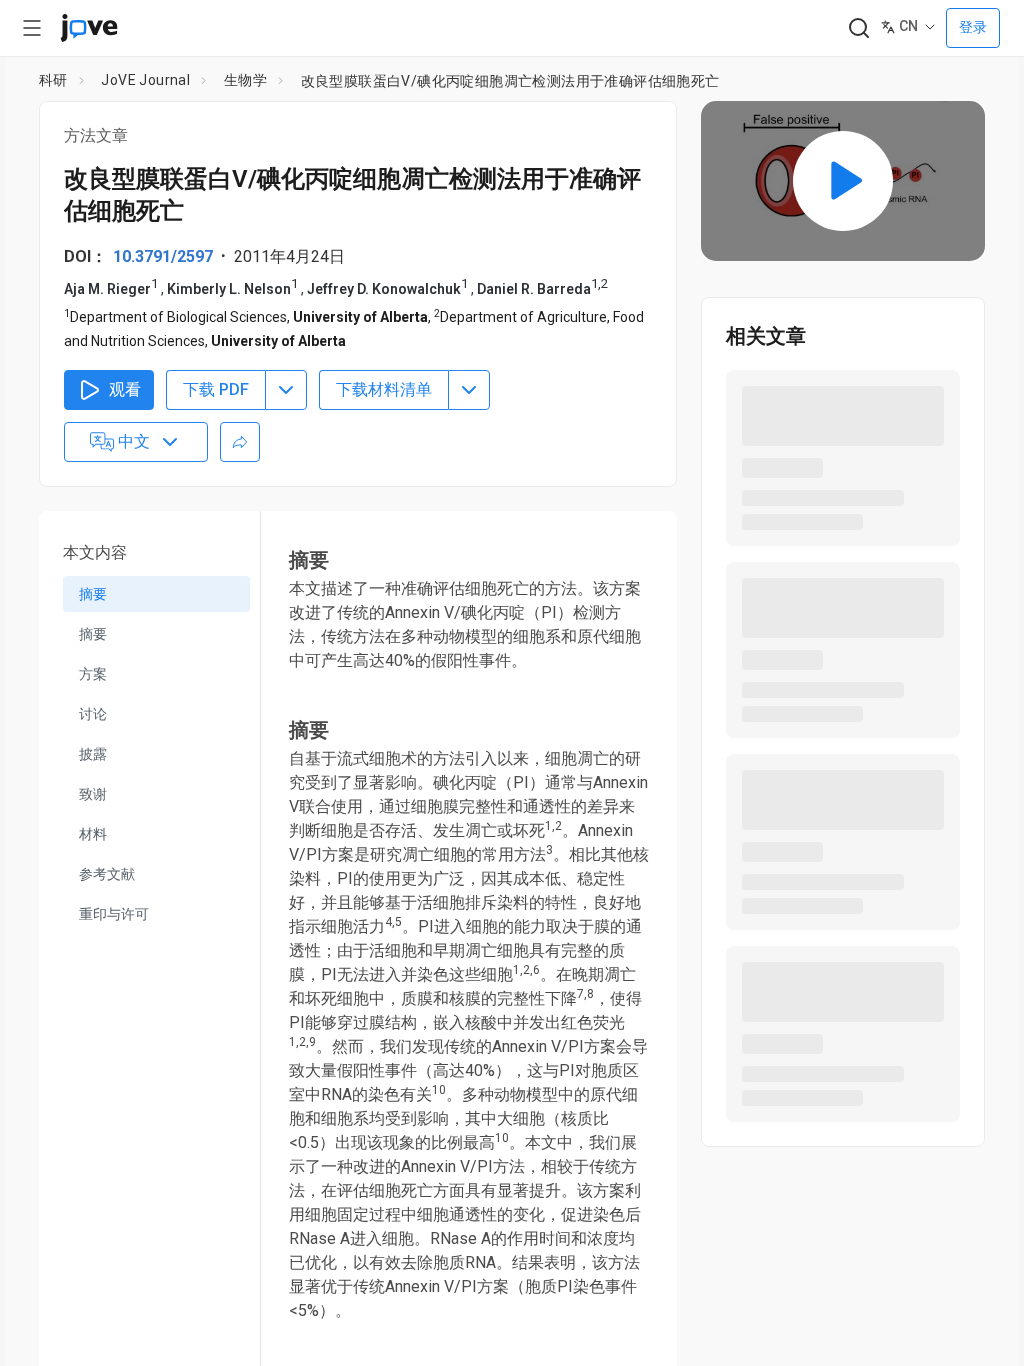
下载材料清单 (384, 389)
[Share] (240, 442)
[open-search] (858, 28)
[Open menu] (32, 28)
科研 (53, 80)
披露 (93, 754)
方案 (93, 674)
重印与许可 (114, 914)
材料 (93, 834)
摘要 (93, 594)
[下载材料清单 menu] (469, 390)
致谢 (93, 794)
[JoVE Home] (89, 28)
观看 (125, 389)
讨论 (93, 714)
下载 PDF (216, 389)
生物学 (245, 80)
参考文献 (107, 874)
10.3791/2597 (163, 256)
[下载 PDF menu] (286, 390)
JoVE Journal (145, 80)
